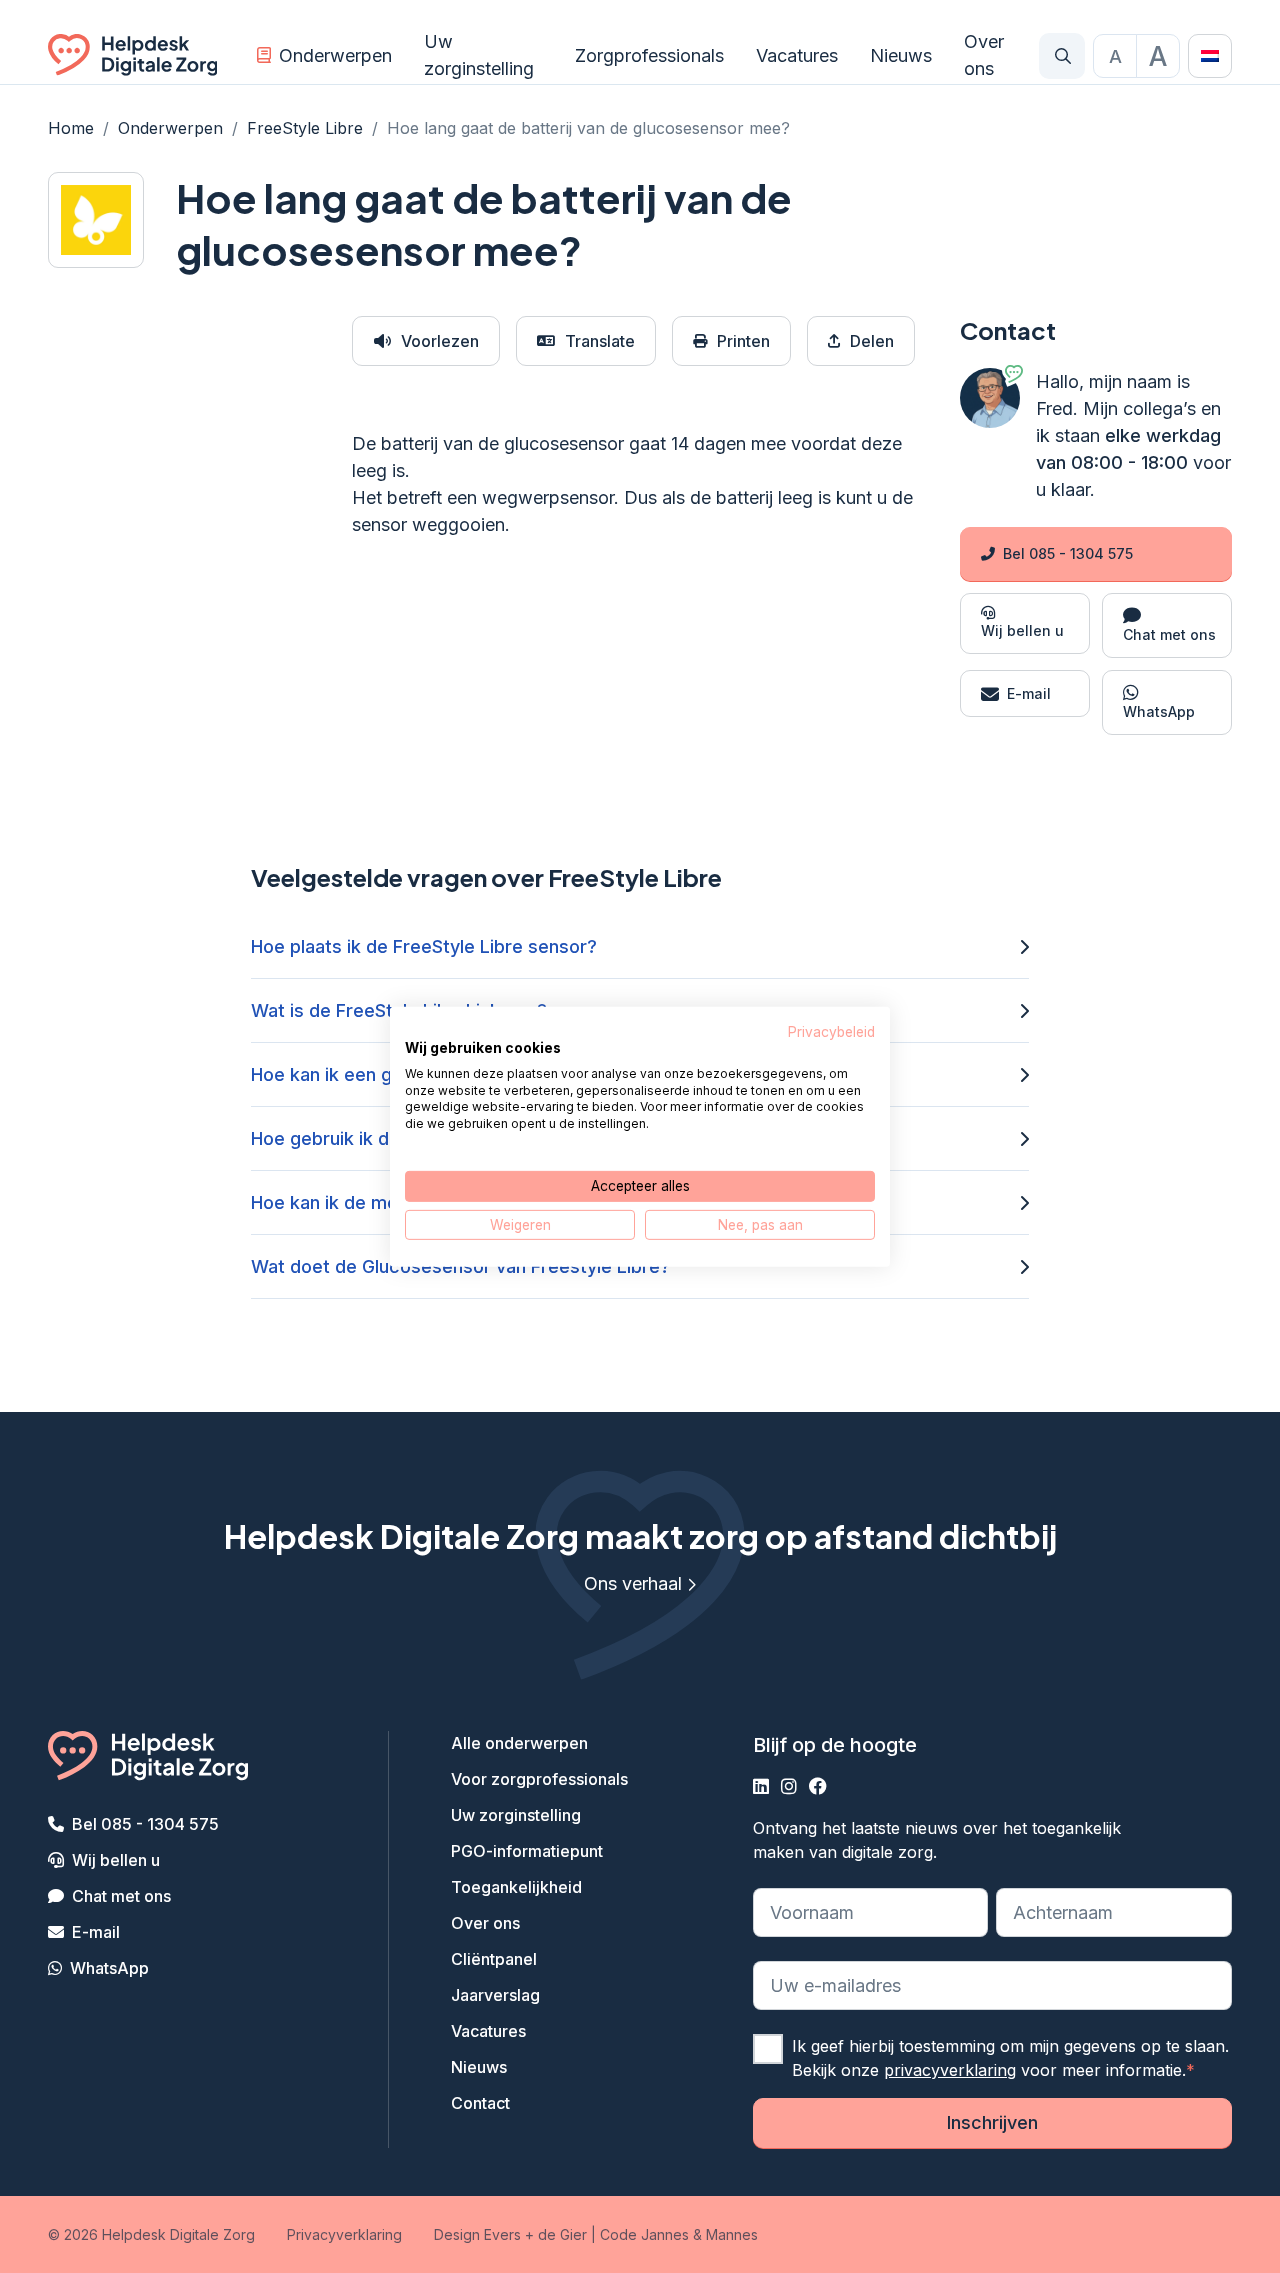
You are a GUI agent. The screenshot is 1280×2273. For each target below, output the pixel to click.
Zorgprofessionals (649, 55)
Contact (480, 2103)
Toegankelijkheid (516, 1887)
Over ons (984, 55)
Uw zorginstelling (479, 55)
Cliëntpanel (494, 1959)
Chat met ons (121, 1896)
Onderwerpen (335, 55)
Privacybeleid (831, 1031)
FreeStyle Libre (305, 128)
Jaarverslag (495, 1995)
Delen (872, 341)
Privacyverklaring (344, 2234)
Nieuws (901, 55)
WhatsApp (109, 1968)
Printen (743, 341)
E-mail (96, 1932)
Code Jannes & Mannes (679, 2234)
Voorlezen (440, 341)
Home (71, 128)
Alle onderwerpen (519, 1743)
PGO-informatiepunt (527, 1851)
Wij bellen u (116, 1860)
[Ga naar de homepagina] (132, 56)
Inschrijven (992, 2122)
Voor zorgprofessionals (539, 1779)
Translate (600, 341)
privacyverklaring (950, 2070)
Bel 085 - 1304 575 (1068, 553)
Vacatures (797, 55)
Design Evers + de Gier (510, 2234)
